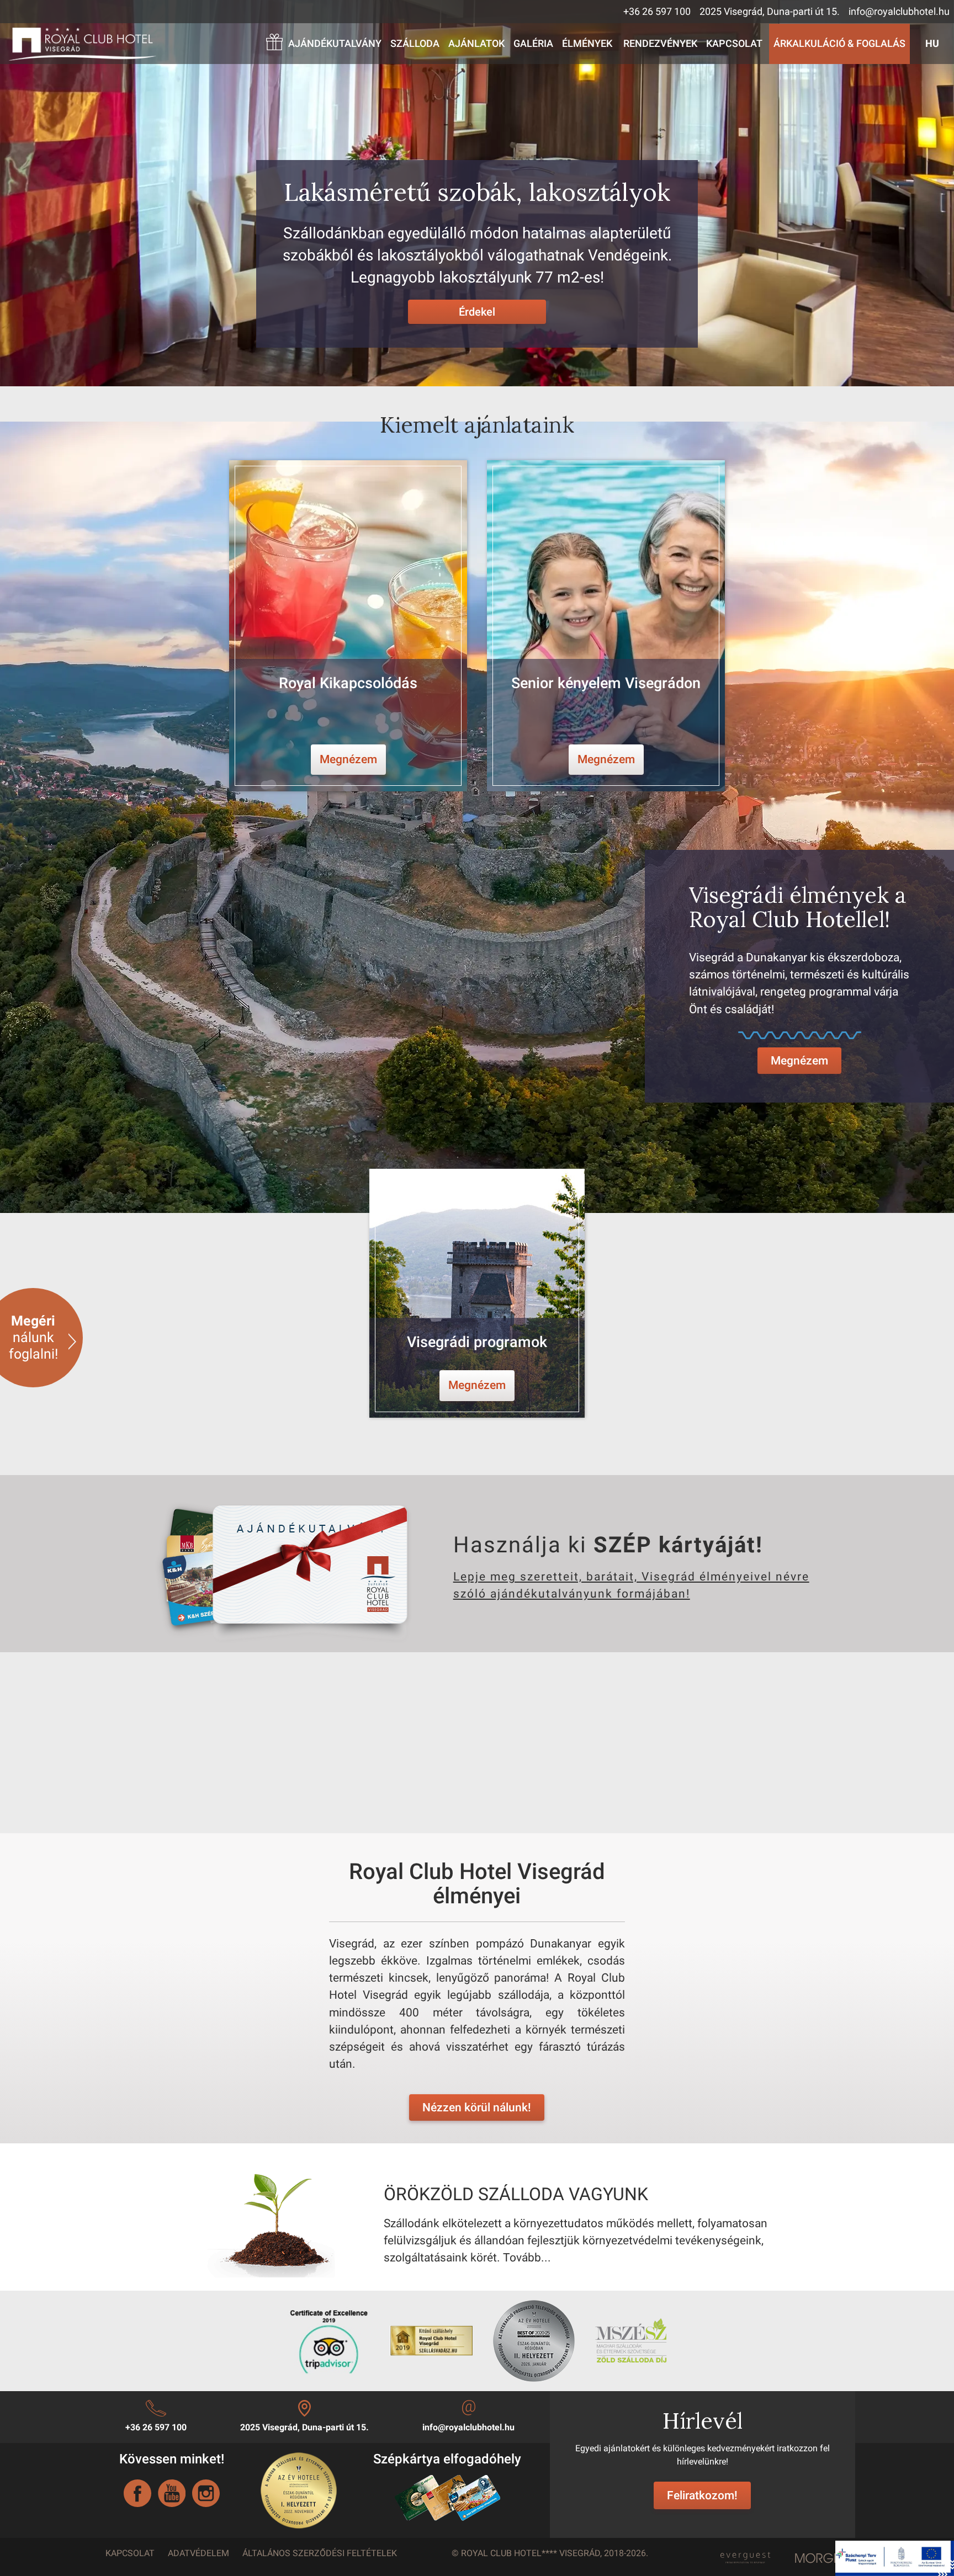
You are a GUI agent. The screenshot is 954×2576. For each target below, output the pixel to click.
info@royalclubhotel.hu (899, 12)
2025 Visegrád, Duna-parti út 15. (770, 12)
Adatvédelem (198, 2553)
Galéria (533, 44)
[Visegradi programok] (477, 1293)
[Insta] (206, 2493)
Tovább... (527, 2258)
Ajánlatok (476, 44)
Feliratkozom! (702, 2495)
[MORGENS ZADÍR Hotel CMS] (825, 2558)
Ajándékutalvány (335, 44)
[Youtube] (172, 2493)
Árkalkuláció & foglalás (839, 44)
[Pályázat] (895, 2557)
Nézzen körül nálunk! (477, 2107)
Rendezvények (660, 44)
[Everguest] (744, 2555)
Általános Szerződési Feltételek (320, 2553)
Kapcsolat (734, 44)
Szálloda (415, 44)
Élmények (587, 44)
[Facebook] (137, 2493)
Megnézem (799, 1061)
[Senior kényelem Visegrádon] (606, 626)
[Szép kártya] (447, 2497)
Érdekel (477, 312)
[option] (348, 626)
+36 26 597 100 (657, 12)
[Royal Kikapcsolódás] (348, 626)
